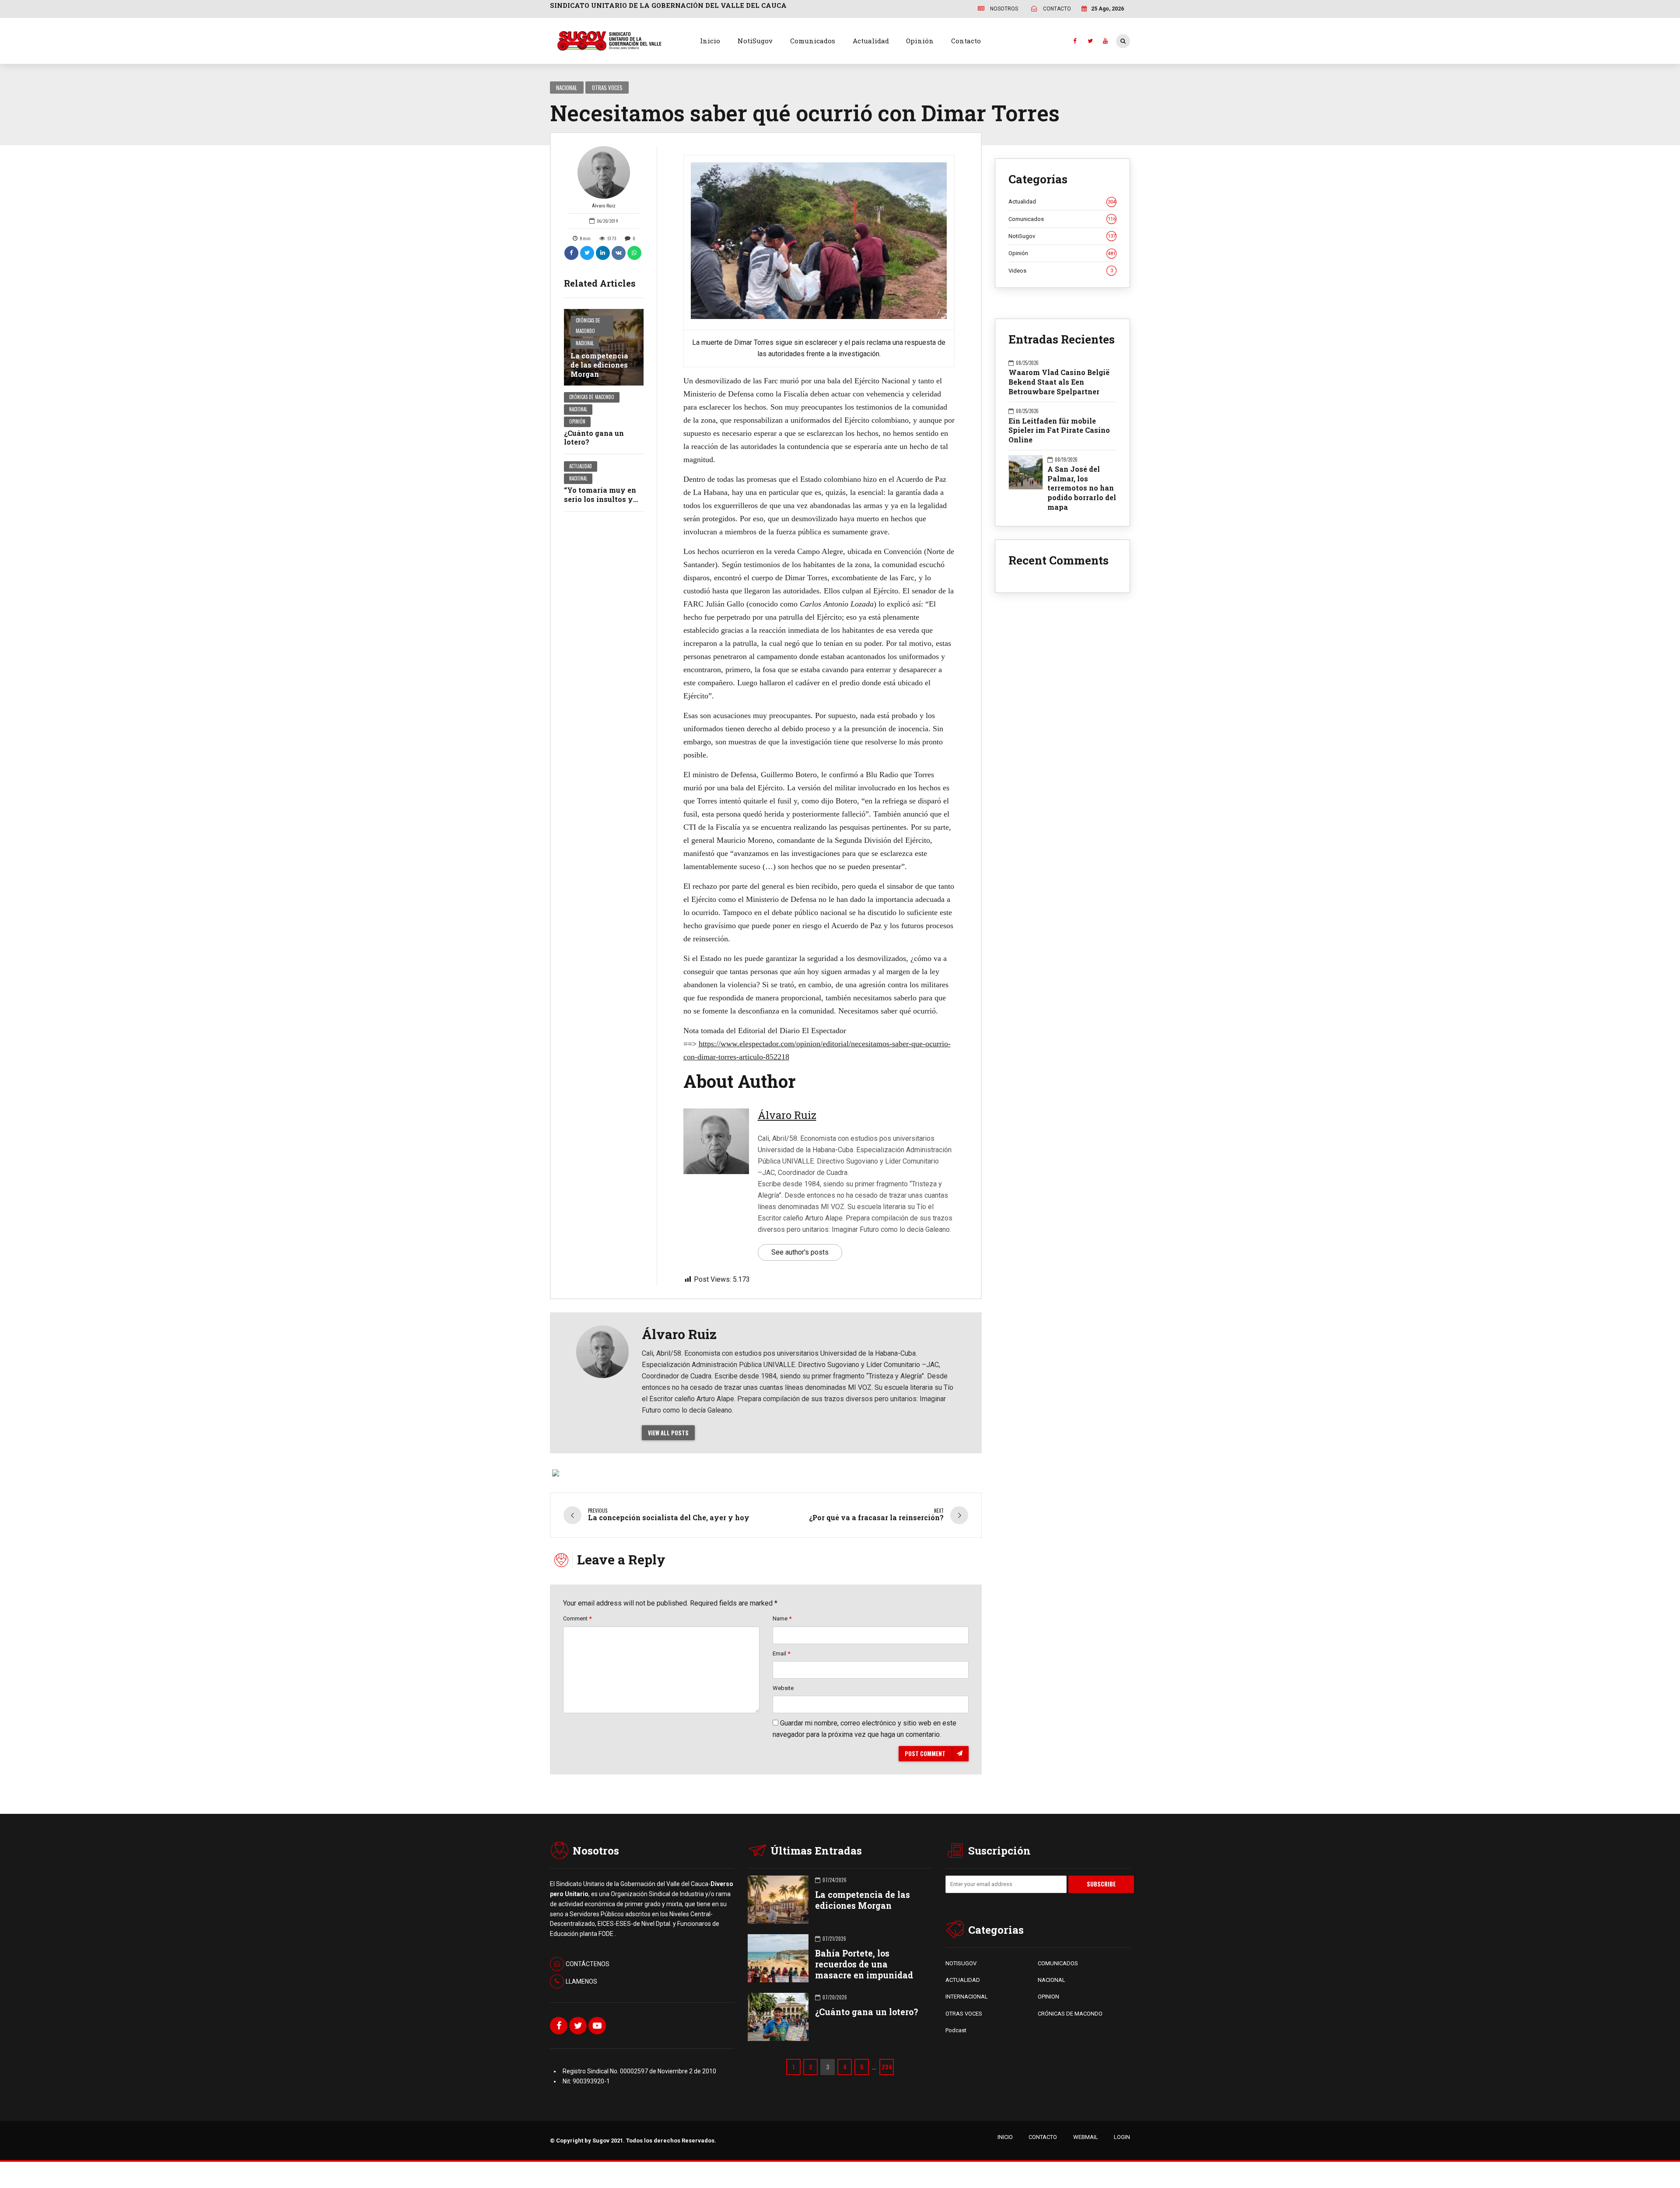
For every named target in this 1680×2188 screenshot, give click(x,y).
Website (783, 1688)
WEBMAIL (1086, 2137)
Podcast (956, 2030)
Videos (1061, 271)
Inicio (710, 41)
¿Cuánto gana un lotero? (594, 438)
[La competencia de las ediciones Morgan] (604, 347)
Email (781, 1653)
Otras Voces (607, 88)
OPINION (1048, 1997)
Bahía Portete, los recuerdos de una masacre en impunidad (864, 1964)
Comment (577, 1618)
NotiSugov (755, 41)
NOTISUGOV (961, 1963)
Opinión (920, 41)
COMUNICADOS (1058, 1963)
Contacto (966, 41)
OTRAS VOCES (964, 2014)
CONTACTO (1043, 2137)
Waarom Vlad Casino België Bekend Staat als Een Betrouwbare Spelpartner (1059, 382)
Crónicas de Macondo (588, 326)
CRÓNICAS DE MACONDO (1070, 2014)
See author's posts (800, 1252)
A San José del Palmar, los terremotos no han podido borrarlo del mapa (1082, 488)
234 (887, 2067)
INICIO (1005, 2137)
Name (782, 1618)
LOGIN (1122, 2137)
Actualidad (871, 41)
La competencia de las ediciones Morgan (599, 365)
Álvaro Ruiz (604, 206)
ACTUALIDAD (963, 1980)
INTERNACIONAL (967, 1997)
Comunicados (813, 41)
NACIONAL (1052, 1980)
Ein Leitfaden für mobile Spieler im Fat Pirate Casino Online (1059, 430)
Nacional (567, 88)
